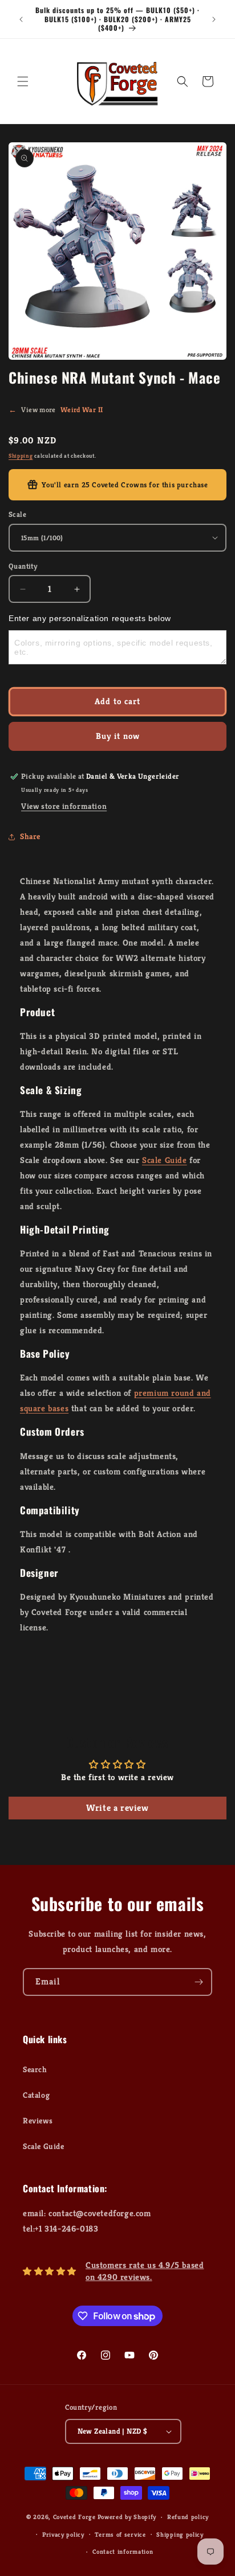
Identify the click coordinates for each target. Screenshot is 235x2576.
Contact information (123, 2552)
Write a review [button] (117, 1808)
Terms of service (120, 2534)
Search (35, 2069)
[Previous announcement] (21, 19)
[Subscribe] (198, 1982)
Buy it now (118, 736)
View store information (64, 806)
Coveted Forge (74, 2517)
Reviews (38, 2121)
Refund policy (188, 2517)
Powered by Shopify (127, 2517)
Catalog (36, 2095)
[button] (23, 81)
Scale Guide (165, 1160)
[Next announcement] (214, 19)
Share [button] (30, 836)
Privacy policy (63, 2534)
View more (56, 410)
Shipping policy (180, 2534)
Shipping (21, 456)
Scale (17, 514)
